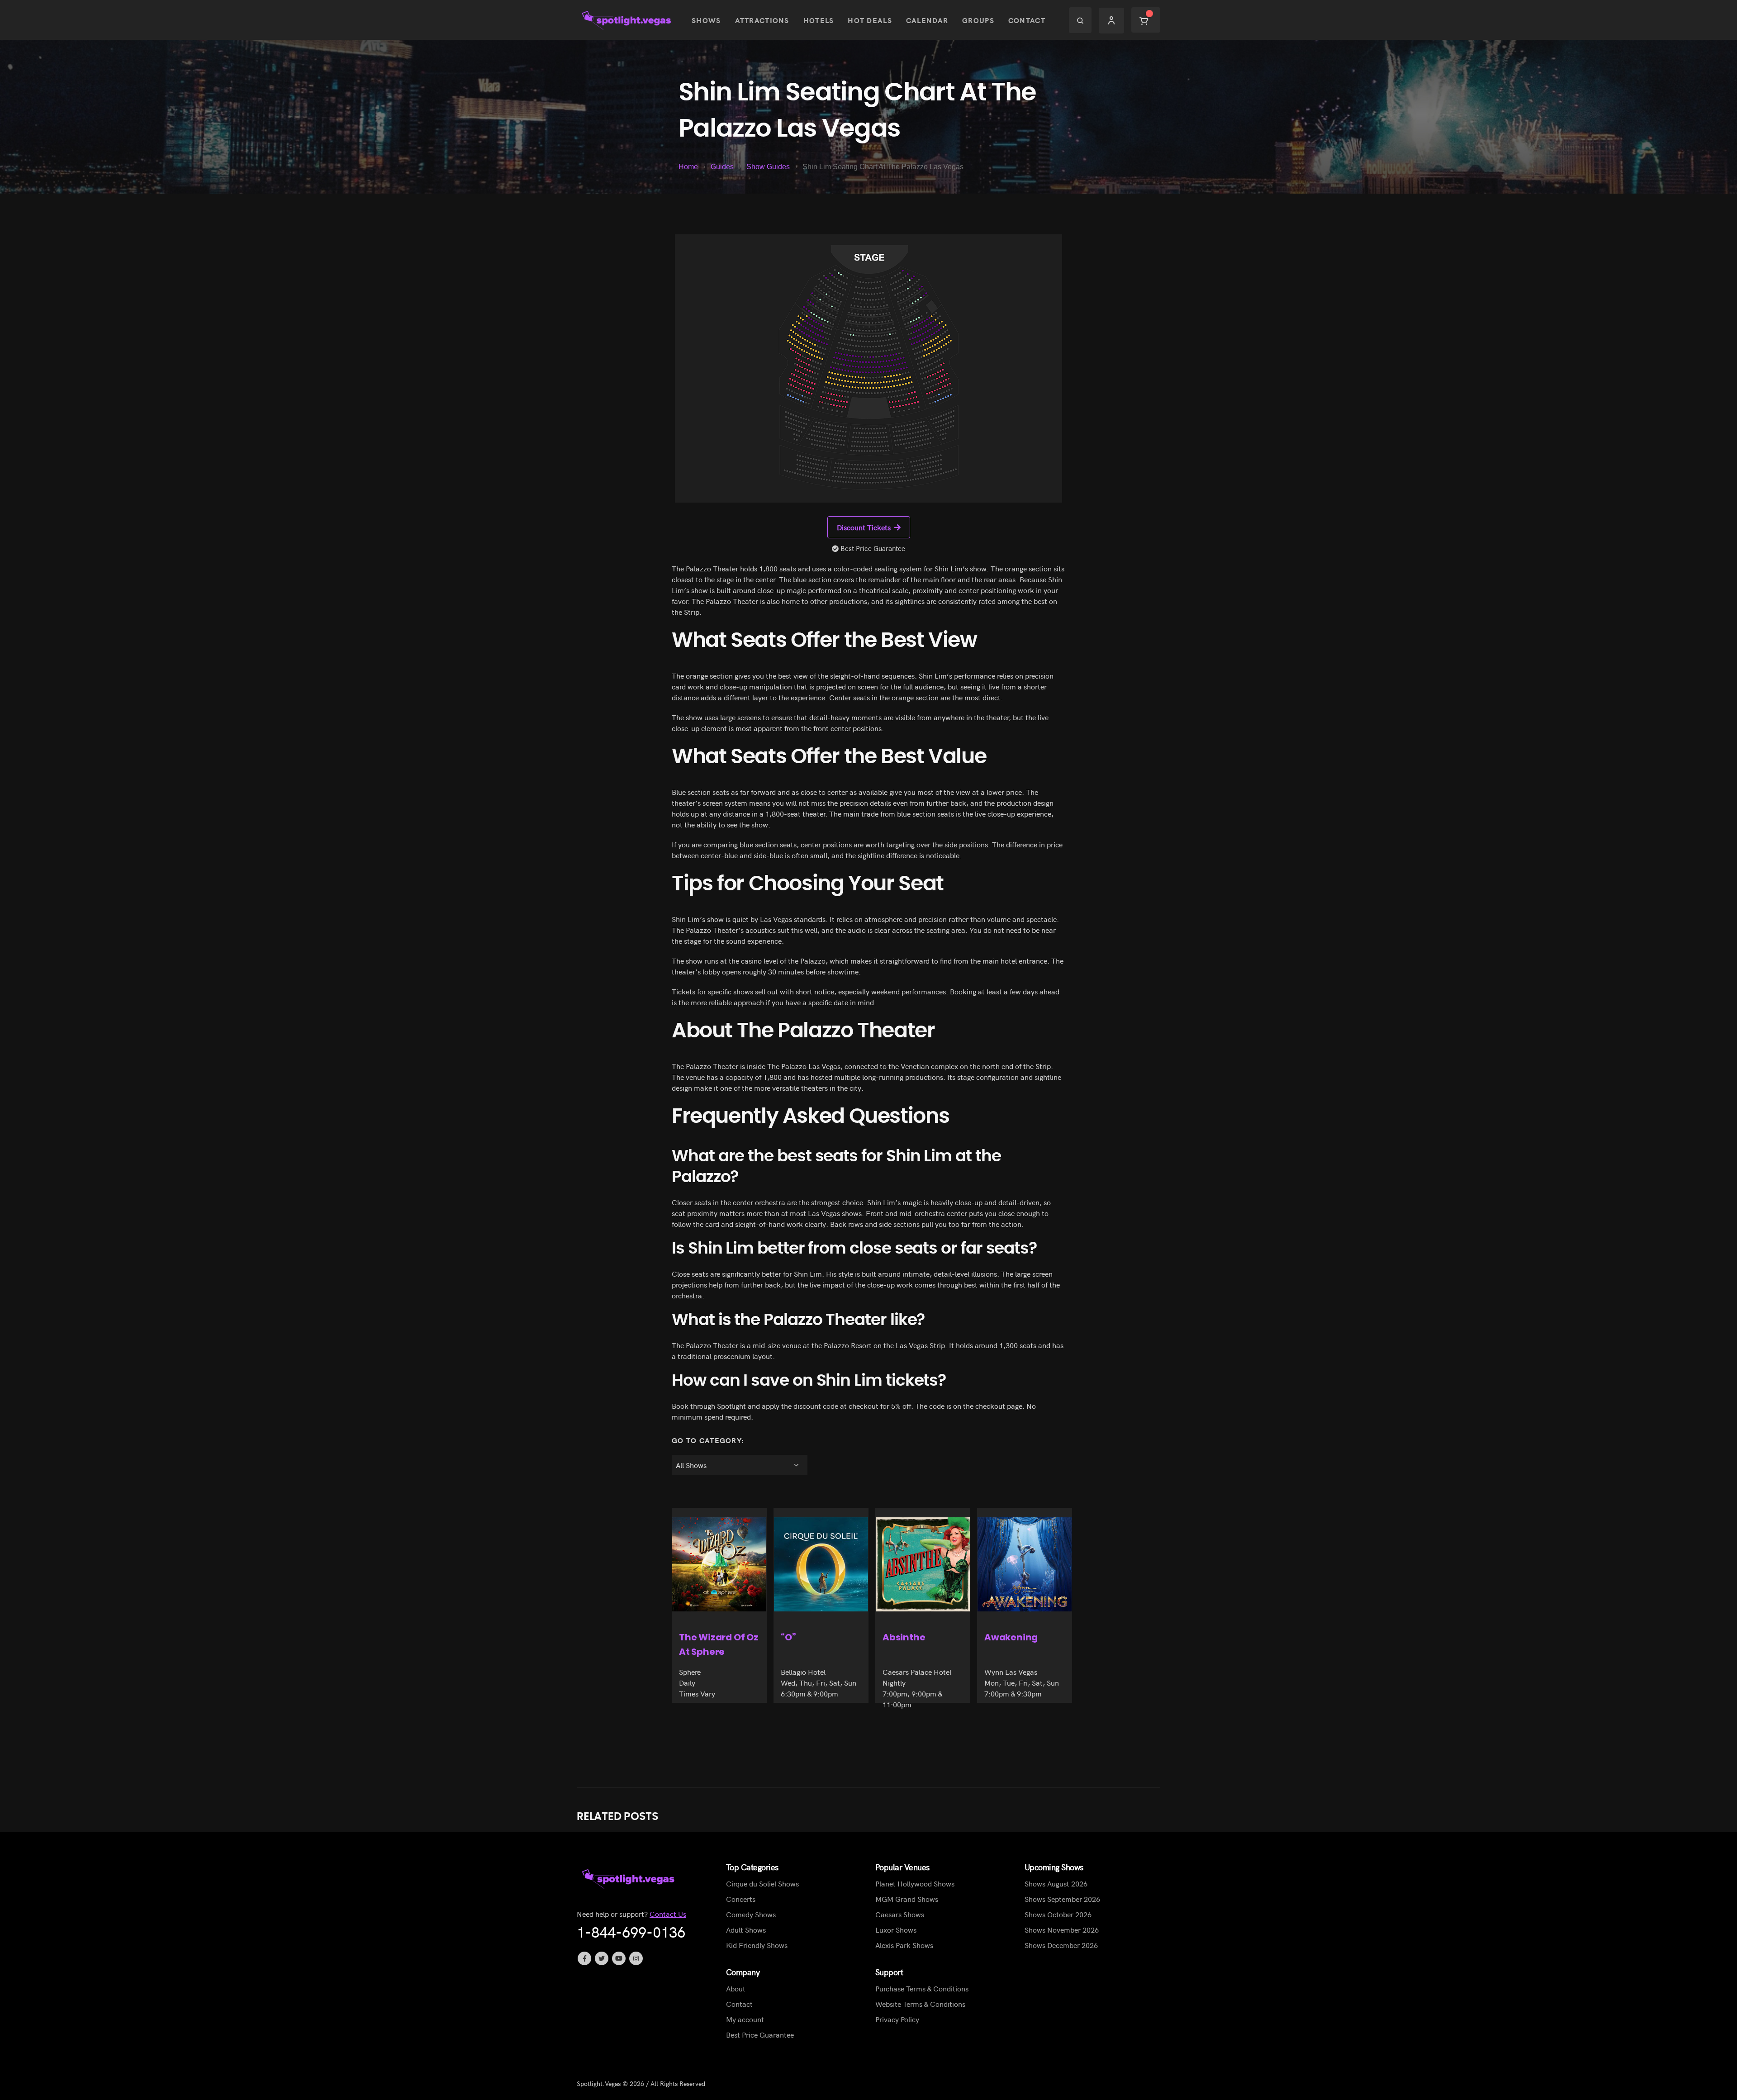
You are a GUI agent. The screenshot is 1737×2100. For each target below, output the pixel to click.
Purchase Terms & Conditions (922, 1988)
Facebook (584, 1958)
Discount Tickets (864, 527)
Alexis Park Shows (904, 1945)
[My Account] (1111, 20)
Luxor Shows (896, 1929)
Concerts (741, 1899)
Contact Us (668, 1914)
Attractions (762, 20)
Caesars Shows (900, 1914)
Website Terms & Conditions (920, 2004)
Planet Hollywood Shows (915, 1883)
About (736, 1988)
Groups (978, 20)
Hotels (819, 20)
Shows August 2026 (1056, 1883)
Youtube (619, 1958)
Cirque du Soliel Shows (762, 1883)
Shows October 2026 (1058, 1914)
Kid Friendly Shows (757, 1945)
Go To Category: (708, 1440)
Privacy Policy (897, 2019)
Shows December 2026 (1061, 1945)
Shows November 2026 (1062, 1929)
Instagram (636, 1958)
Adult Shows (746, 1929)
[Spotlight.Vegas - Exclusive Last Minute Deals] (627, 20)
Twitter (602, 1958)
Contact (1027, 20)
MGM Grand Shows (907, 1899)
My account (745, 2019)
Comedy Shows (751, 1914)
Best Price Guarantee (760, 2034)
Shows (706, 20)
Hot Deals (870, 20)
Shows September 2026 (1062, 1899)
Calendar (927, 20)
